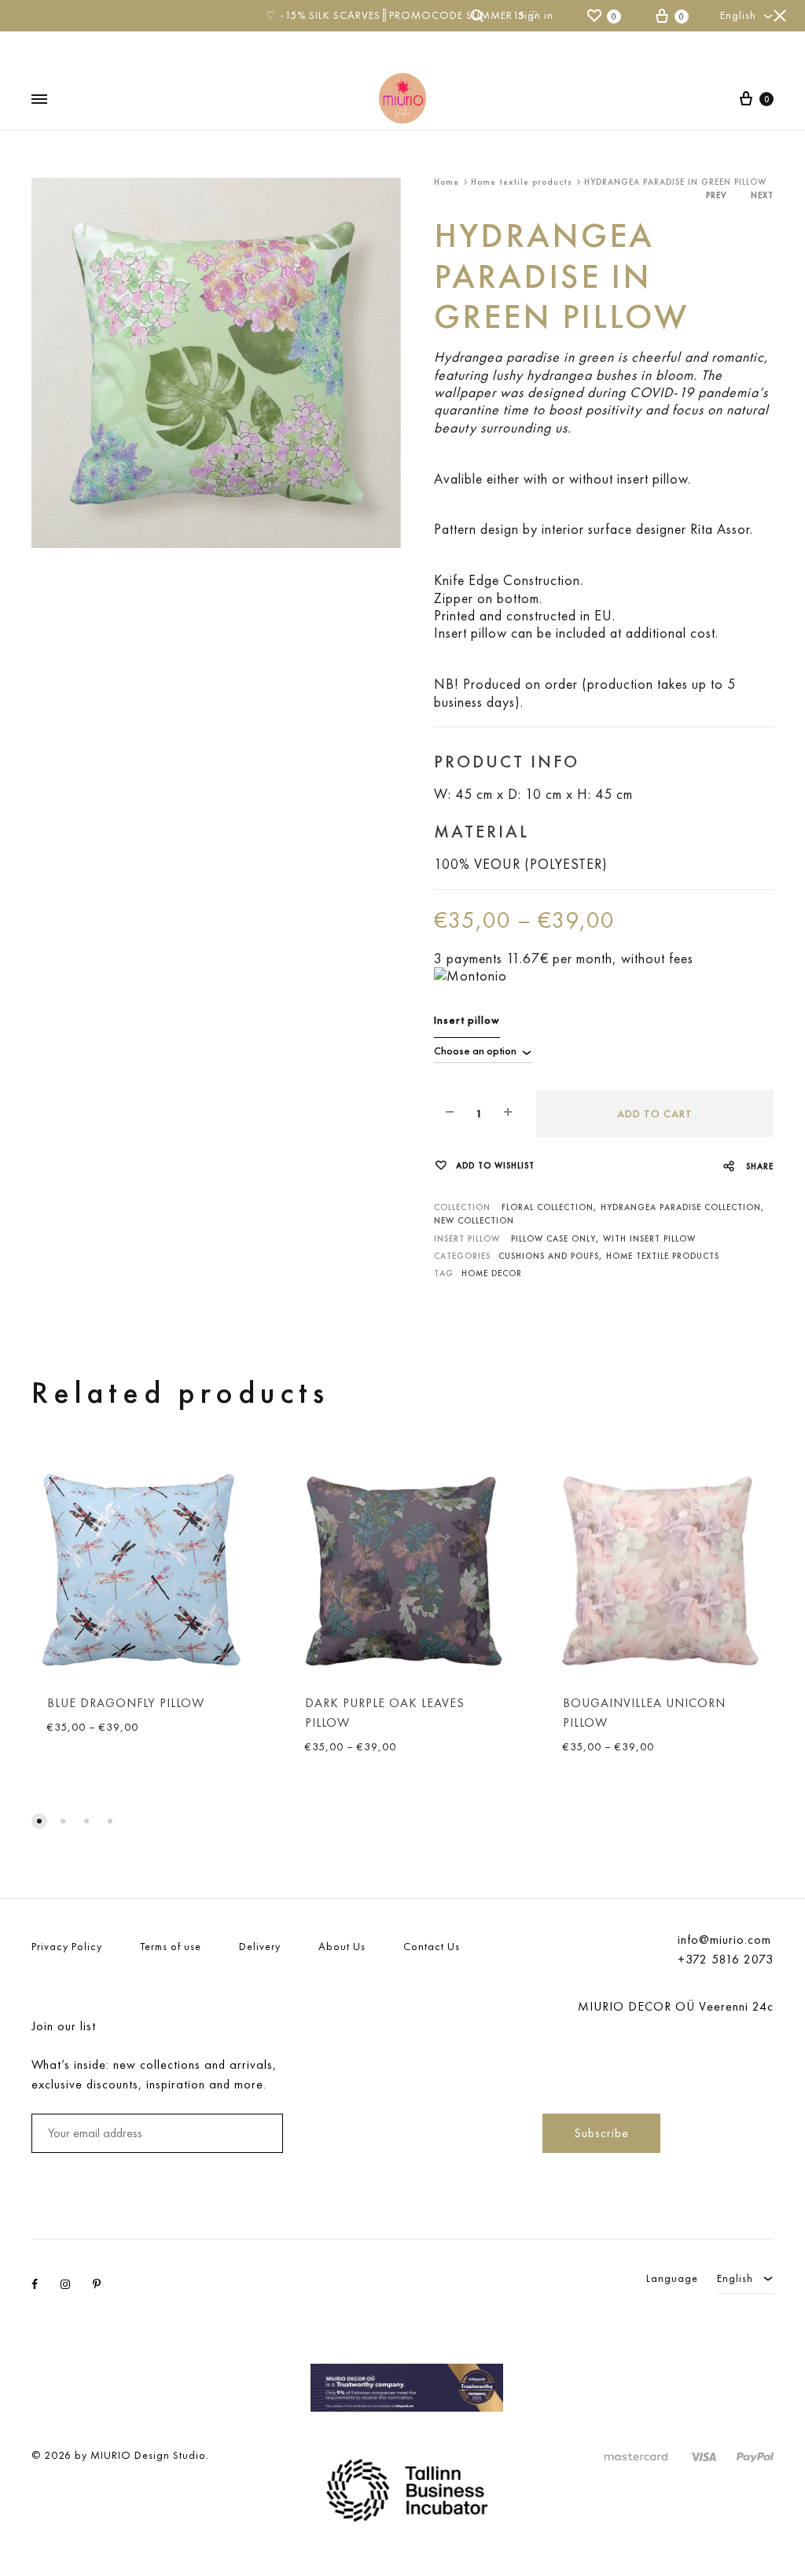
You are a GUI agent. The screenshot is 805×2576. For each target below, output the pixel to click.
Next (762, 195)
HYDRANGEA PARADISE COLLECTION (681, 1207)
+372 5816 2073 (726, 1959)
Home (447, 182)
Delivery (260, 1946)
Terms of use (171, 1946)
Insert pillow (467, 1020)
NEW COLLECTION (474, 1220)
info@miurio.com (724, 1939)
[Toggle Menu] (39, 99)
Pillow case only (553, 1238)
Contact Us (432, 1946)
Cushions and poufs (549, 1256)
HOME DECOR (492, 1273)
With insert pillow (649, 1238)
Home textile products (522, 182)
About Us (342, 1946)
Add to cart (655, 1113)
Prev (717, 195)
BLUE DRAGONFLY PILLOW (126, 1703)
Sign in (536, 15)
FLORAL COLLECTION (548, 1207)
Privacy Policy (67, 1946)
